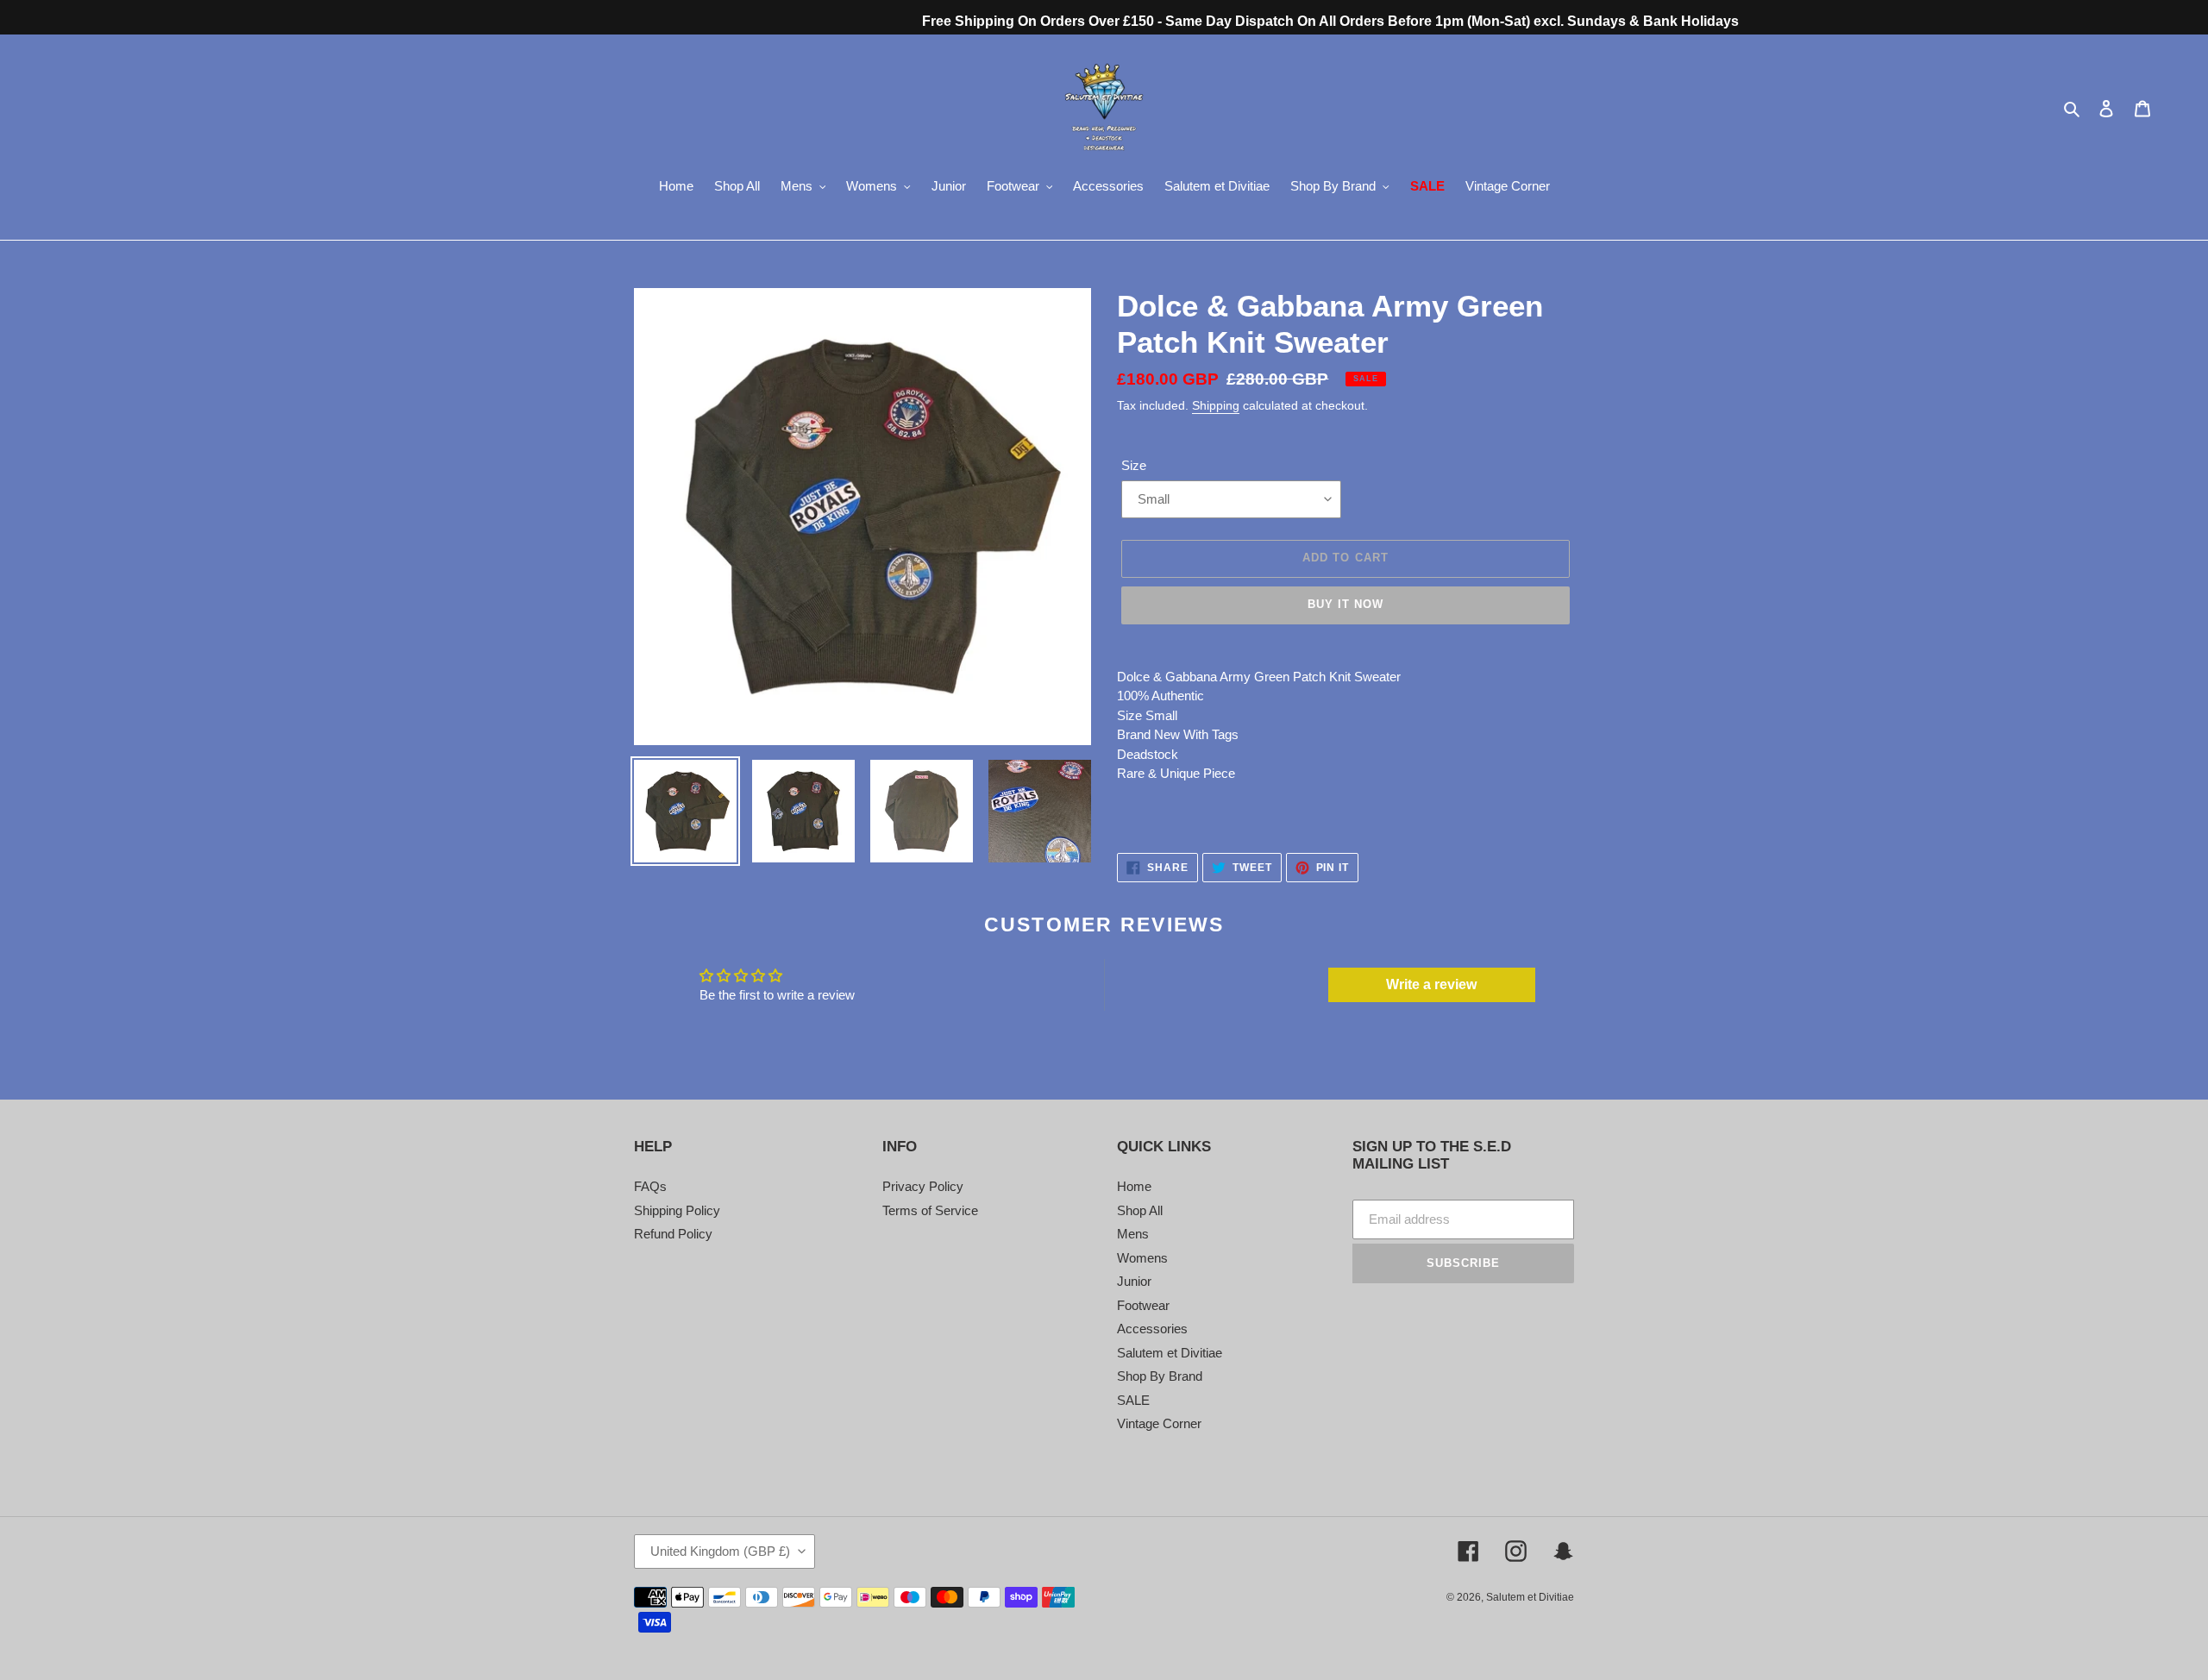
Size (1134, 465)
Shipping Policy (677, 1210)
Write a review (1431, 984)
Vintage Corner (1159, 1423)
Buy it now (1345, 604)
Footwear (1143, 1305)
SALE (1133, 1400)
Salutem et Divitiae (1170, 1353)
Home (1134, 1186)
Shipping (1216, 405)
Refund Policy (673, 1234)
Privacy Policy (923, 1186)
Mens (1133, 1234)
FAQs (650, 1186)
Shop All (1140, 1210)
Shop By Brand (1160, 1376)
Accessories (1152, 1329)
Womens (1142, 1258)
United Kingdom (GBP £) (720, 1551)
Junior (1134, 1281)
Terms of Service (930, 1210)
